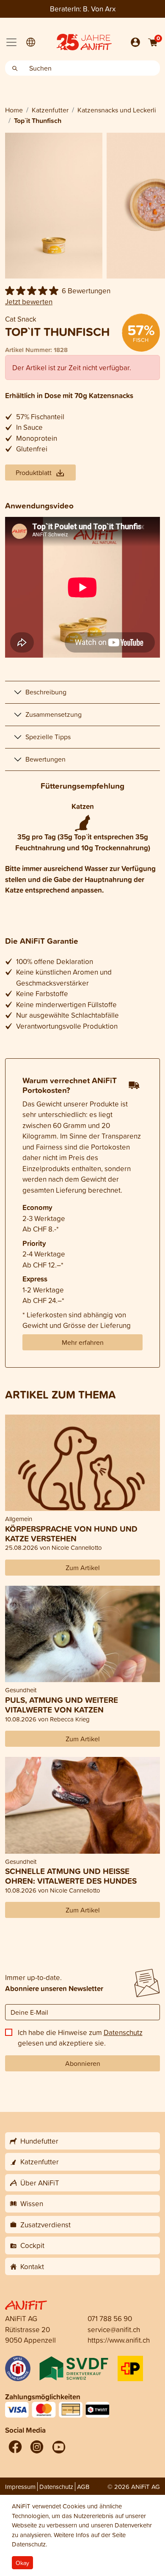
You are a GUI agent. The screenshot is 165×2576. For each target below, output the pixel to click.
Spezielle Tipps (48, 737)
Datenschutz (123, 2032)
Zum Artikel (83, 1568)
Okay (22, 2563)
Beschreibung (46, 692)
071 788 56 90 (110, 2318)
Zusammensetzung (54, 714)
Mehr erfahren (83, 1342)
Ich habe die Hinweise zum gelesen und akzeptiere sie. (80, 2038)
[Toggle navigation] (11, 42)
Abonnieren (83, 2063)
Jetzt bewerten (29, 302)
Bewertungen (45, 759)
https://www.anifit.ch (119, 2340)
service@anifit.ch (114, 2329)
